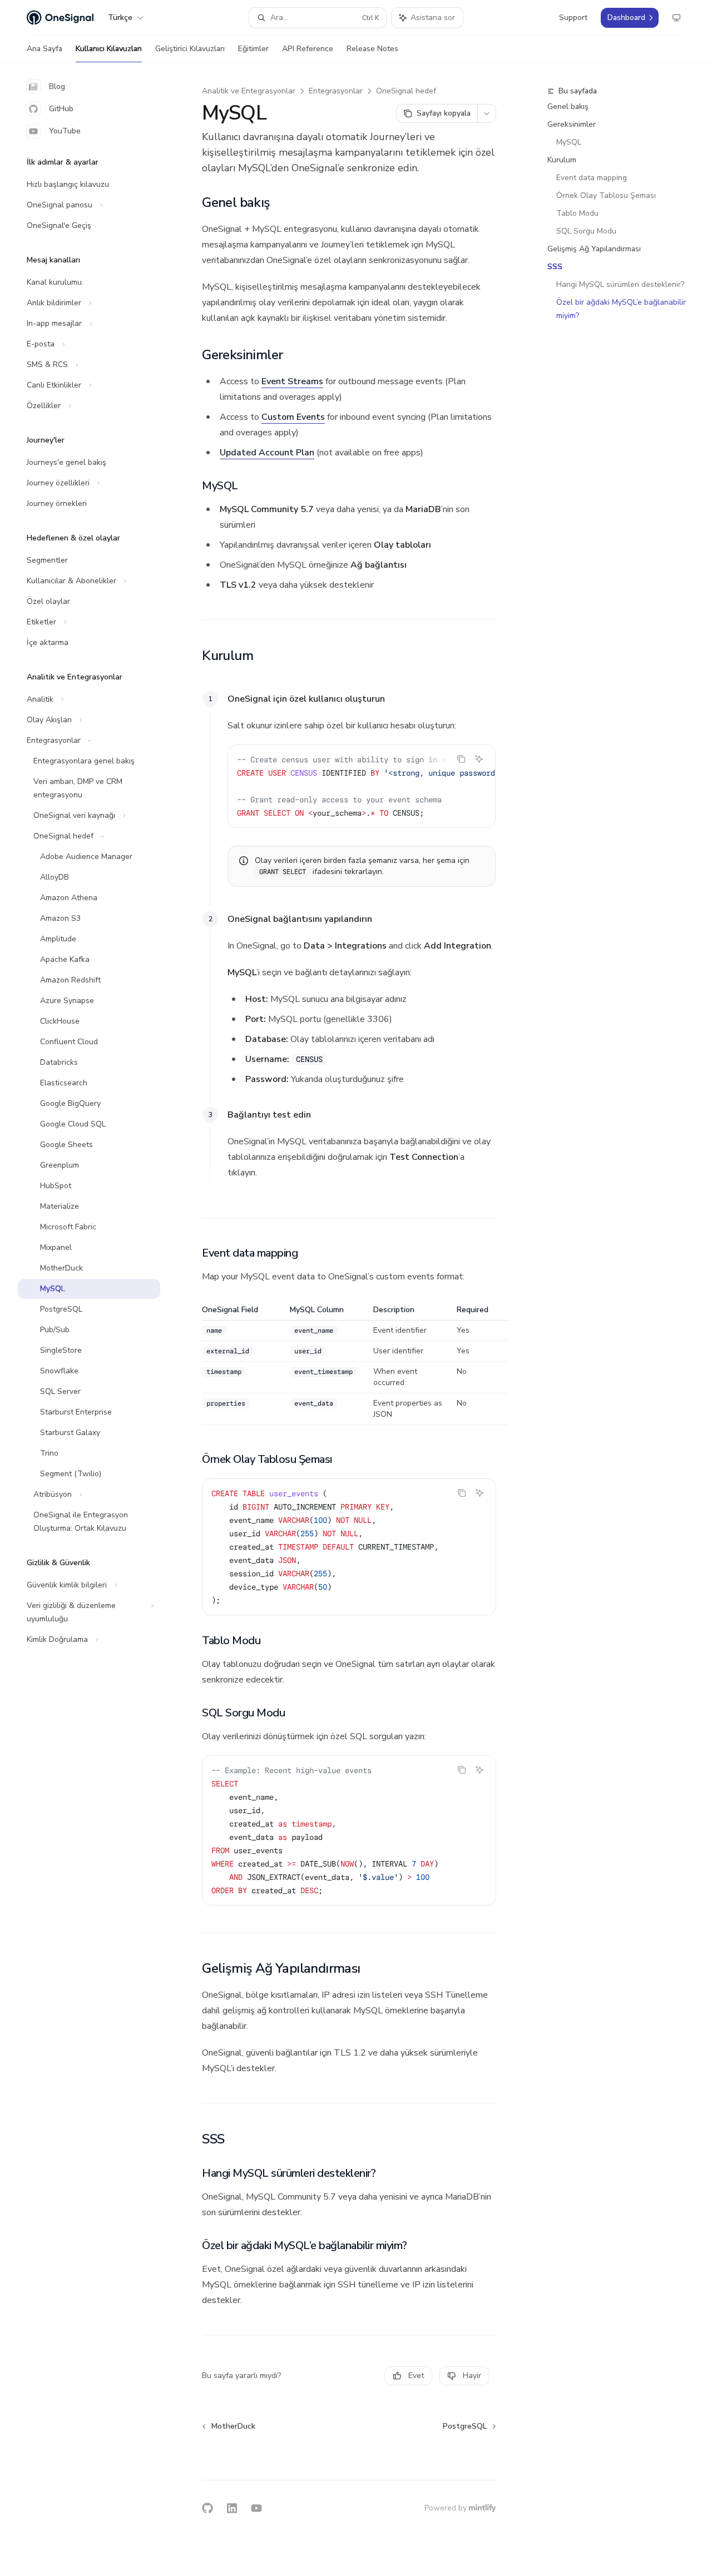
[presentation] (362, 786)
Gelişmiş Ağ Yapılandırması (594, 249)
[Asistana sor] (479, 759)
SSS (555, 267)
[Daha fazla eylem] (487, 113)
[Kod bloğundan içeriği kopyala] (461, 759)
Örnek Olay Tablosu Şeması (606, 195)
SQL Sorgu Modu (586, 231)
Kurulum (562, 160)
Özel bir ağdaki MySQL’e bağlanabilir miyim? (622, 309)
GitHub (61, 109)
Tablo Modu (577, 213)
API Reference (308, 49)
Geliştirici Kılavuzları (190, 49)
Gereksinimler (572, 124)
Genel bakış (568, 106)
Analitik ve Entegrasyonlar (249, 91)
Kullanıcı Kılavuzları (109, 49)
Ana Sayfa (44, 49)
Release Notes (372, 49)
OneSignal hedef (406, 91)
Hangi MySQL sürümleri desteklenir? (620, 284)
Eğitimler (253, 49)
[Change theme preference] (676, 18)
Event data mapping (592, 178)
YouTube (65, 131)
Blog (57, 86)
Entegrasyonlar (336, 91)
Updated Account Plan (267, 453)
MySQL (569, 142)
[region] (349, 1365)
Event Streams (292, 381)
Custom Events (293, 417)
